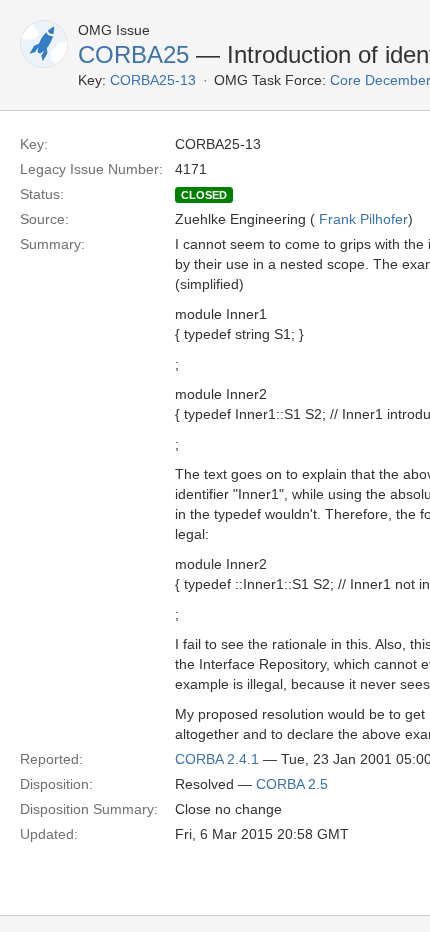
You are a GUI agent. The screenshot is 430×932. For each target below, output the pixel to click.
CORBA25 (133, 54)
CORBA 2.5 (292, 784)
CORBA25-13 (153, 80)
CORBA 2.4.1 (217, 759)
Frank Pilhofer (363, 219)
